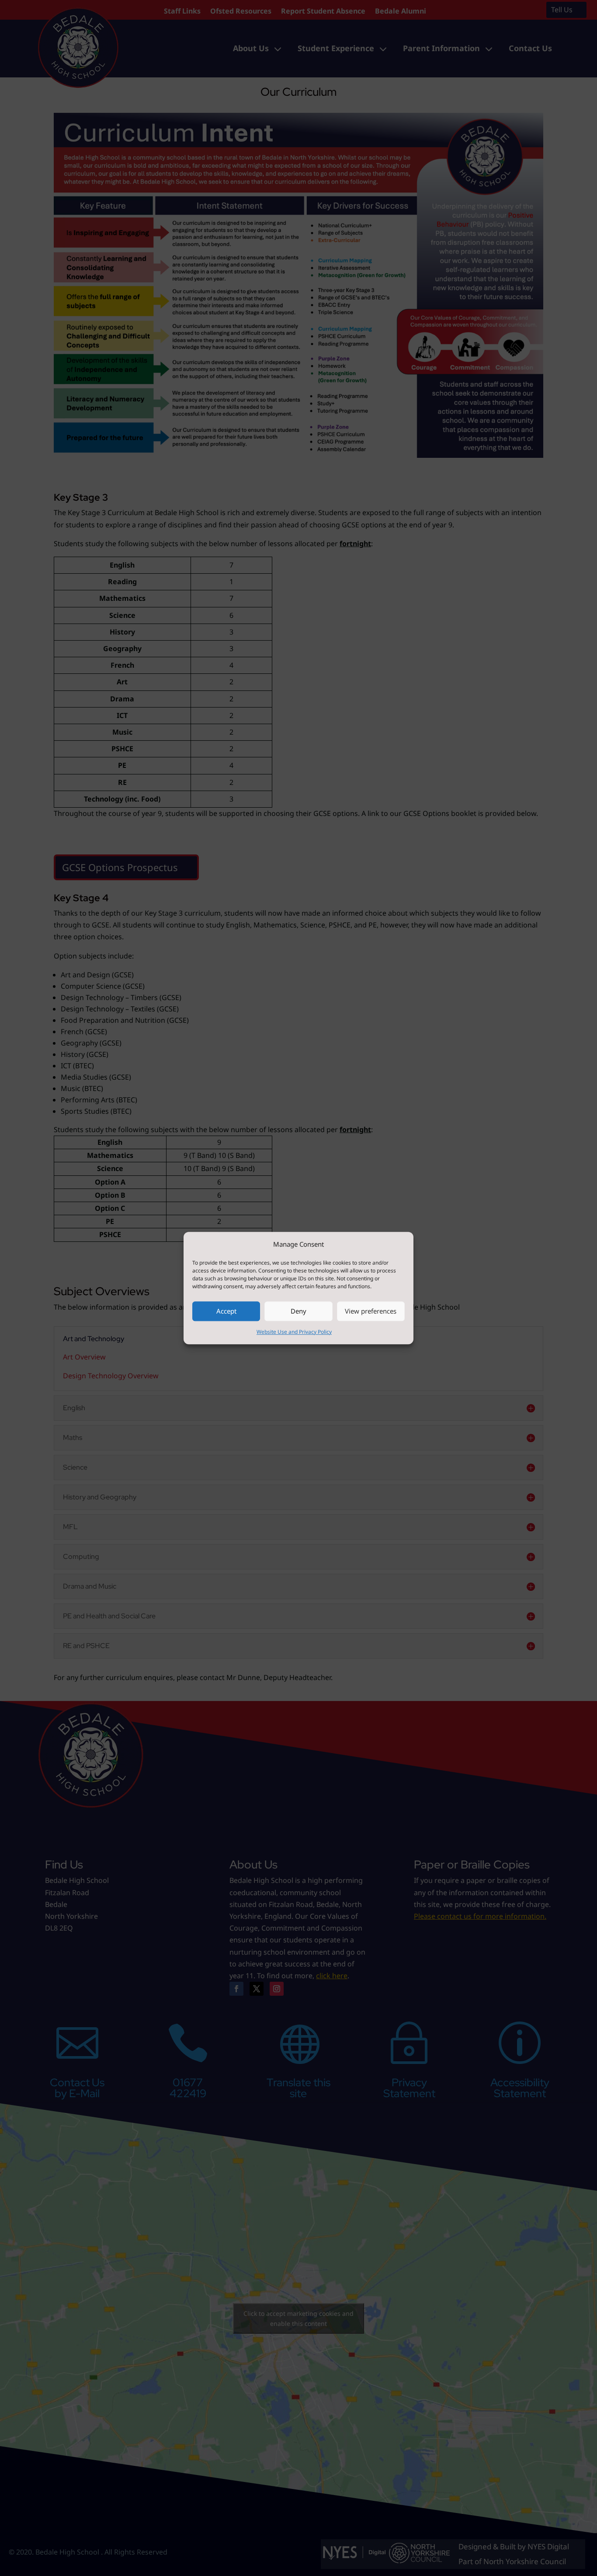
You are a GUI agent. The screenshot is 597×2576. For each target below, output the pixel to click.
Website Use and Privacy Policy (294, 1332)
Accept (226, 1311)
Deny (298, 1311)
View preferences (371, 1311)
